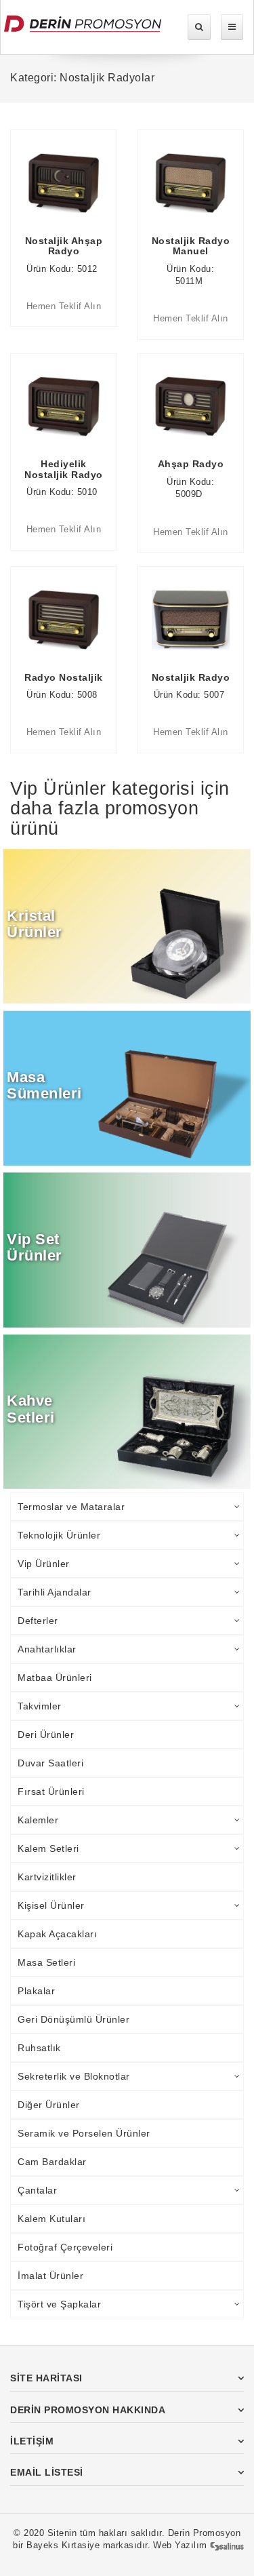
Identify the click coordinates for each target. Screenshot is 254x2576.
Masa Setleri (46, 1962)
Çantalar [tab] (37, 2190)
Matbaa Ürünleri (55, 1678)
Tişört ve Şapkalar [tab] (59, 2304)
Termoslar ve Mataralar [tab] (71, 1507)
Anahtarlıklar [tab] (47, 1649)
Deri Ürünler (46, 1735)
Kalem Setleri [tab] (48, 1848)
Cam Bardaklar (52, 2162)
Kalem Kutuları (51, 2219)
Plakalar (36, 1991)
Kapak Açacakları (57, 1934)
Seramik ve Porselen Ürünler (84, 2133)
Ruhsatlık (39, 2048)
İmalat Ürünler (50, 2276)
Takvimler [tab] (40, 1706)
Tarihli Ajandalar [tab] (55, 1592)
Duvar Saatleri (50, 1763)
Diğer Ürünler (49, 2105)
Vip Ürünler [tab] (44, 1564)
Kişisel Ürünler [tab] (51, 1905)
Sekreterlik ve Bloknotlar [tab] (74, 2076)
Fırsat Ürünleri (51, 1791)
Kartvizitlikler (47, 1877)
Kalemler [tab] (38, 1820)
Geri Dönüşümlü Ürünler (73, 2019)
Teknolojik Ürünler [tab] (59, 1535)
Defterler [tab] (38, 1621)
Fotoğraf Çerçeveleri (65, 2247)
